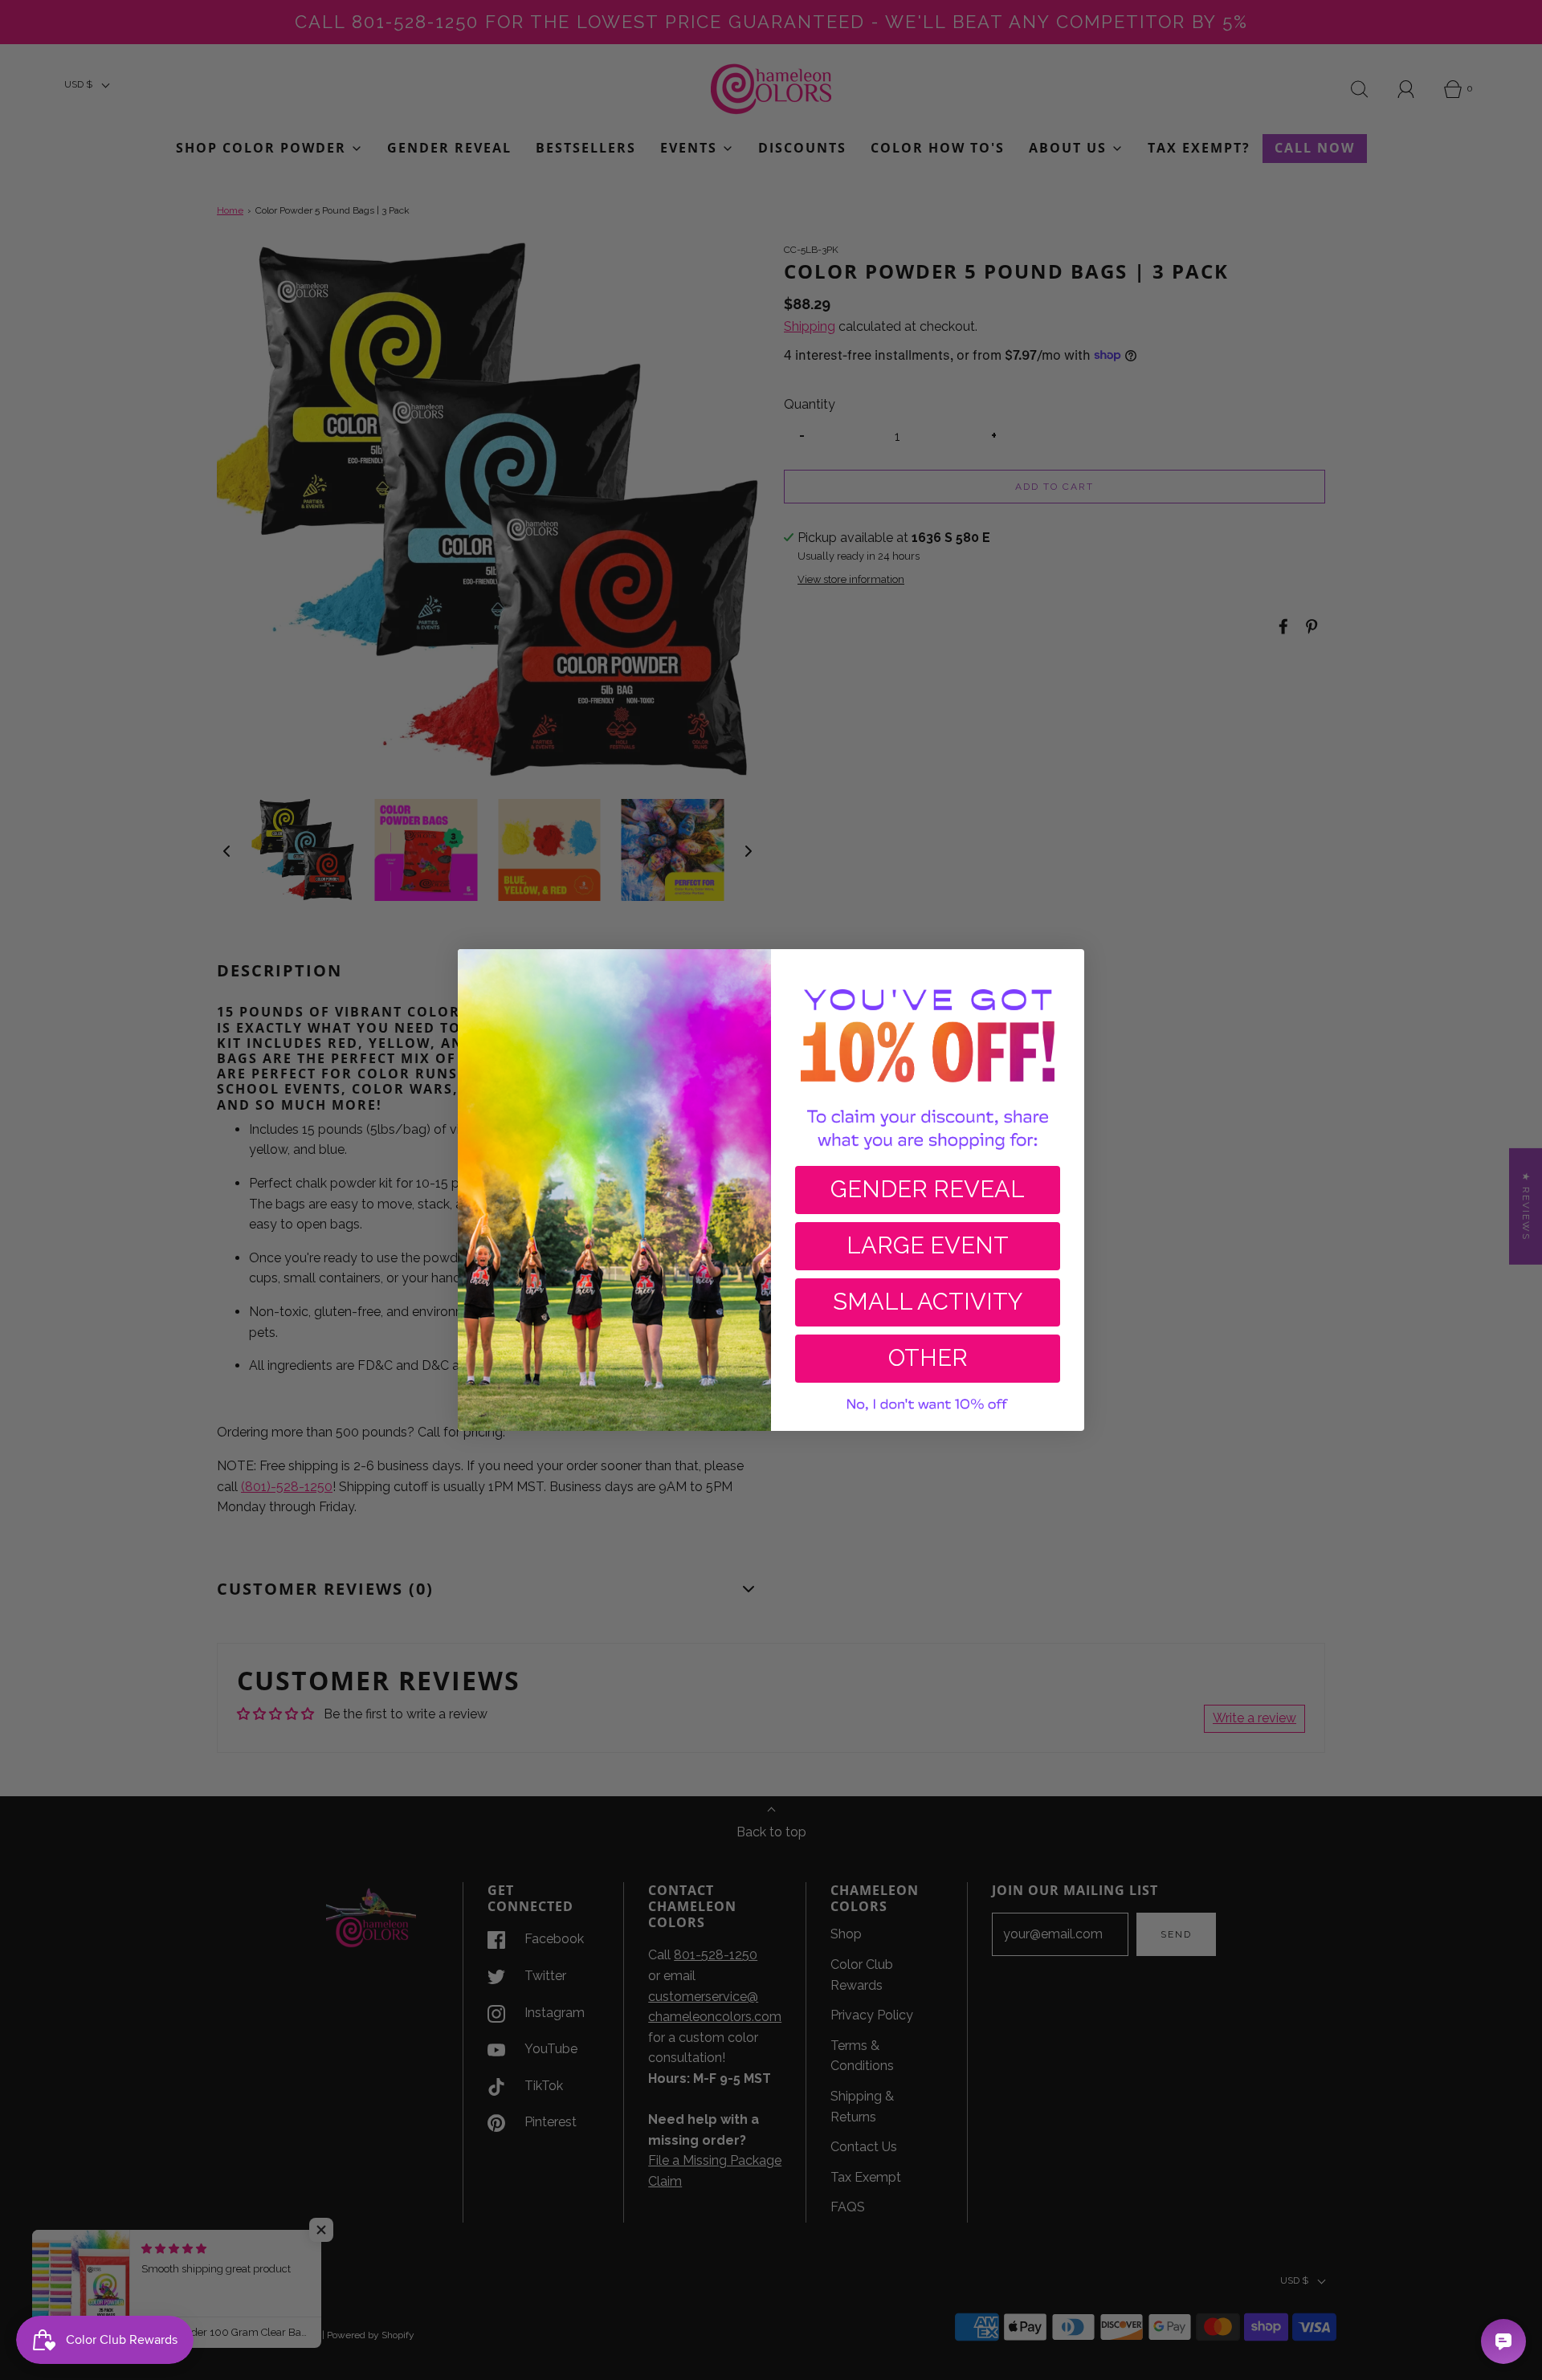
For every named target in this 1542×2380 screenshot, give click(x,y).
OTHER (928, 1358)
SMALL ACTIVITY (928, 1302)
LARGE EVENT (928, 1245)
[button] (928, 1405)
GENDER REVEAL (928, 1189)
